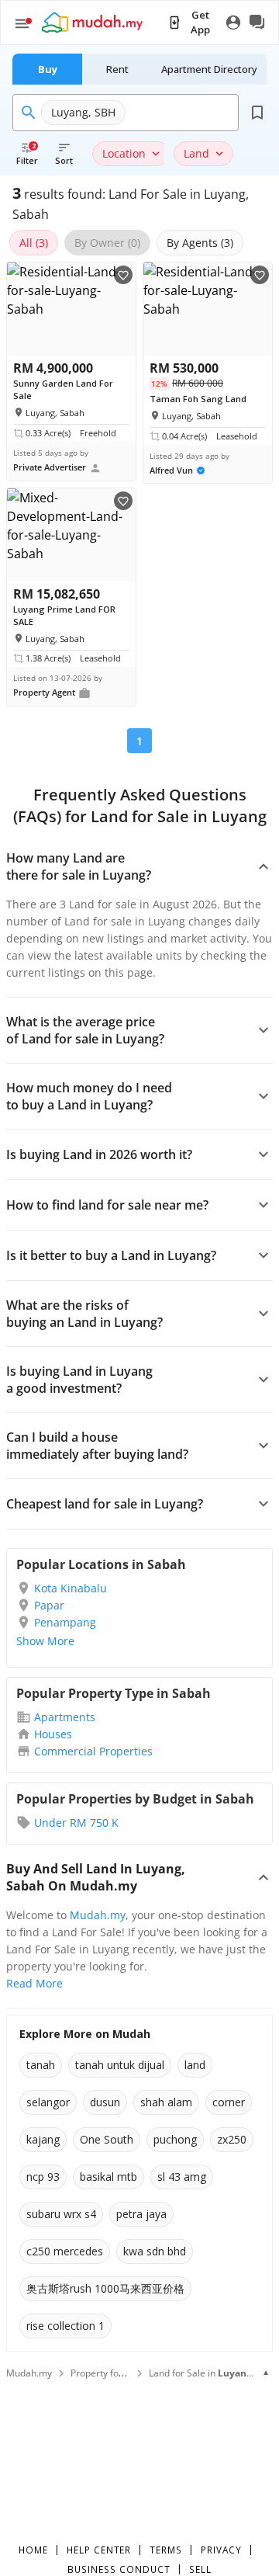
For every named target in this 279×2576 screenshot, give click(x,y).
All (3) (34, 243)
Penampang (65, 1622)
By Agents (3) (200, 243)
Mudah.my (98, 1915)
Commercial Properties (93, 1751)
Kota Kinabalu (71, 1588)
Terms (166, 2550)
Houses (53, 1734)
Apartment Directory (209, 69)
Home (33, 2550)
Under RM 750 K (76, 1823)
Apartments (65, 1717)
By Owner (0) (107, 243)
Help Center (99, 2550)
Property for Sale (107, 2373)
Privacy (221, 2550)
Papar (49, 1605)
